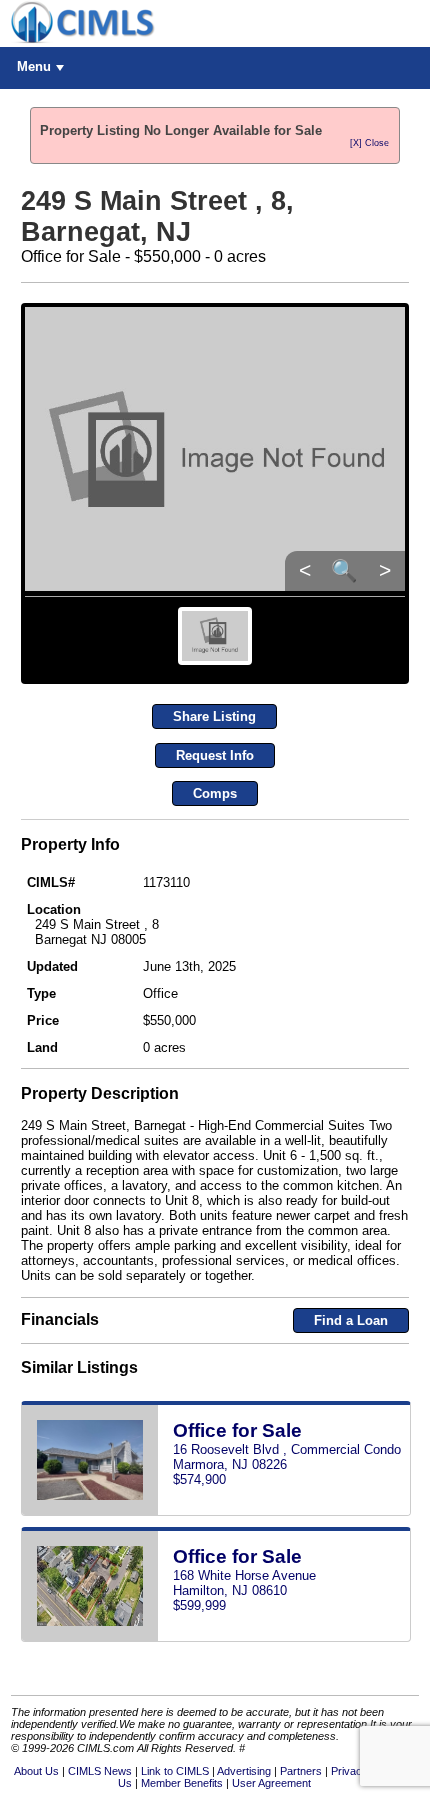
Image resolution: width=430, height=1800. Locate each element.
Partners (301, 1771)
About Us (36, 1771)
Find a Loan (351, 1320)
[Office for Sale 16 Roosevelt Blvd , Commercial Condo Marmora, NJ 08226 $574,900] (215, 1511)
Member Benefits (182, 1783)
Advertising (244, 1771)
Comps (215, 793)
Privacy (349, 1771)
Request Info (215, 755)
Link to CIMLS (175, 1771)
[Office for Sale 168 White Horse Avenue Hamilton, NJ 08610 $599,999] (215, 1637)
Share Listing (214, 716)
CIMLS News (100, 1771)
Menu (34, 66)
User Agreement (271, 1783)
